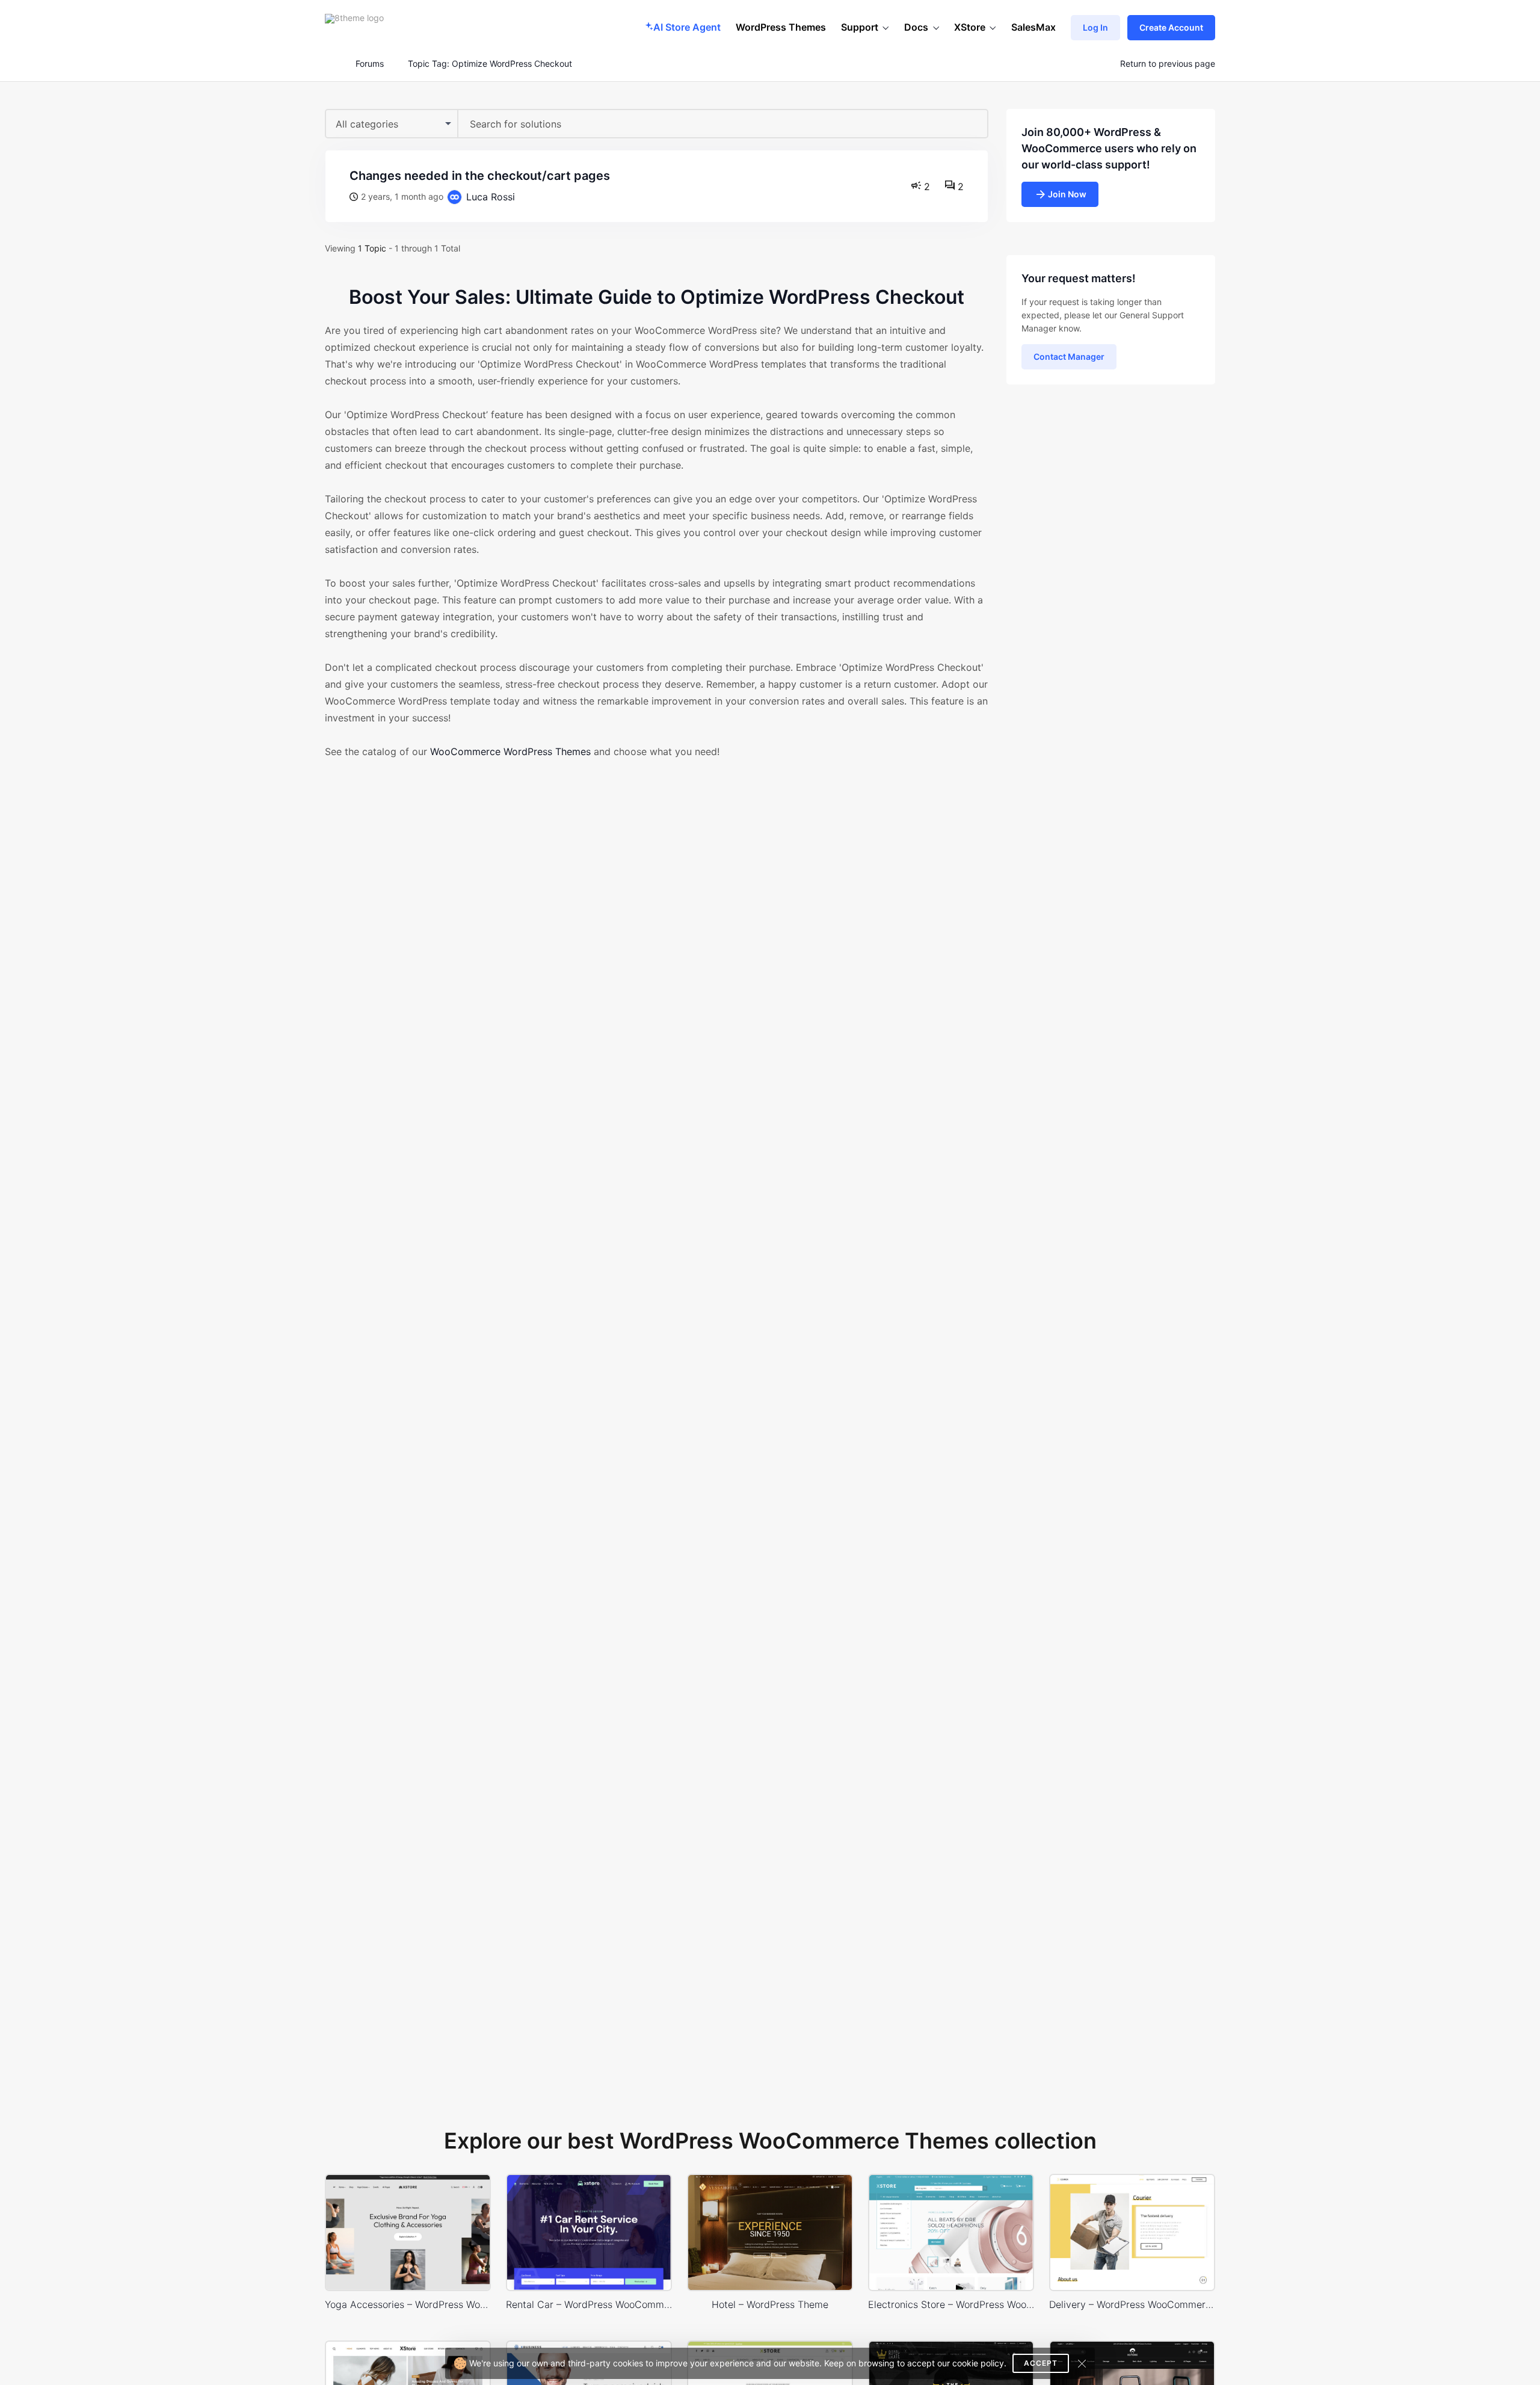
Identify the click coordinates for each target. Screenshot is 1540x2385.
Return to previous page (1168, 64)
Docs (916, 27)
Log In (1095, 27)
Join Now (1067, 194)
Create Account (1171, 27)
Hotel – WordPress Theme (770, 2304)
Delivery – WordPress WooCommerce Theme (1132, 2304)
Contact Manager (1069, 356)
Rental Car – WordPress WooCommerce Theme (589, 2304)
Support (860, 27)
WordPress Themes (781, 27)
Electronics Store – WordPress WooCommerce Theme (951, 2304)
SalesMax (1033, 27)
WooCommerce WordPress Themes (510, 751)
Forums (370, 64)
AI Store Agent (687, 27)
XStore (970, 27)
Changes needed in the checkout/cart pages (480, 176)
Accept (1041, 2363)
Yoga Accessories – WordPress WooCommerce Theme (408, 2304)
